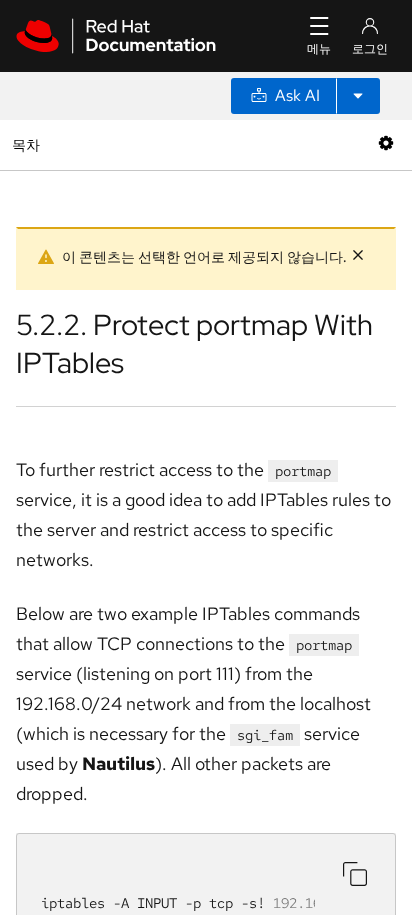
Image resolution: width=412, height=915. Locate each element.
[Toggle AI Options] (358, 96)
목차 (28, 144)
